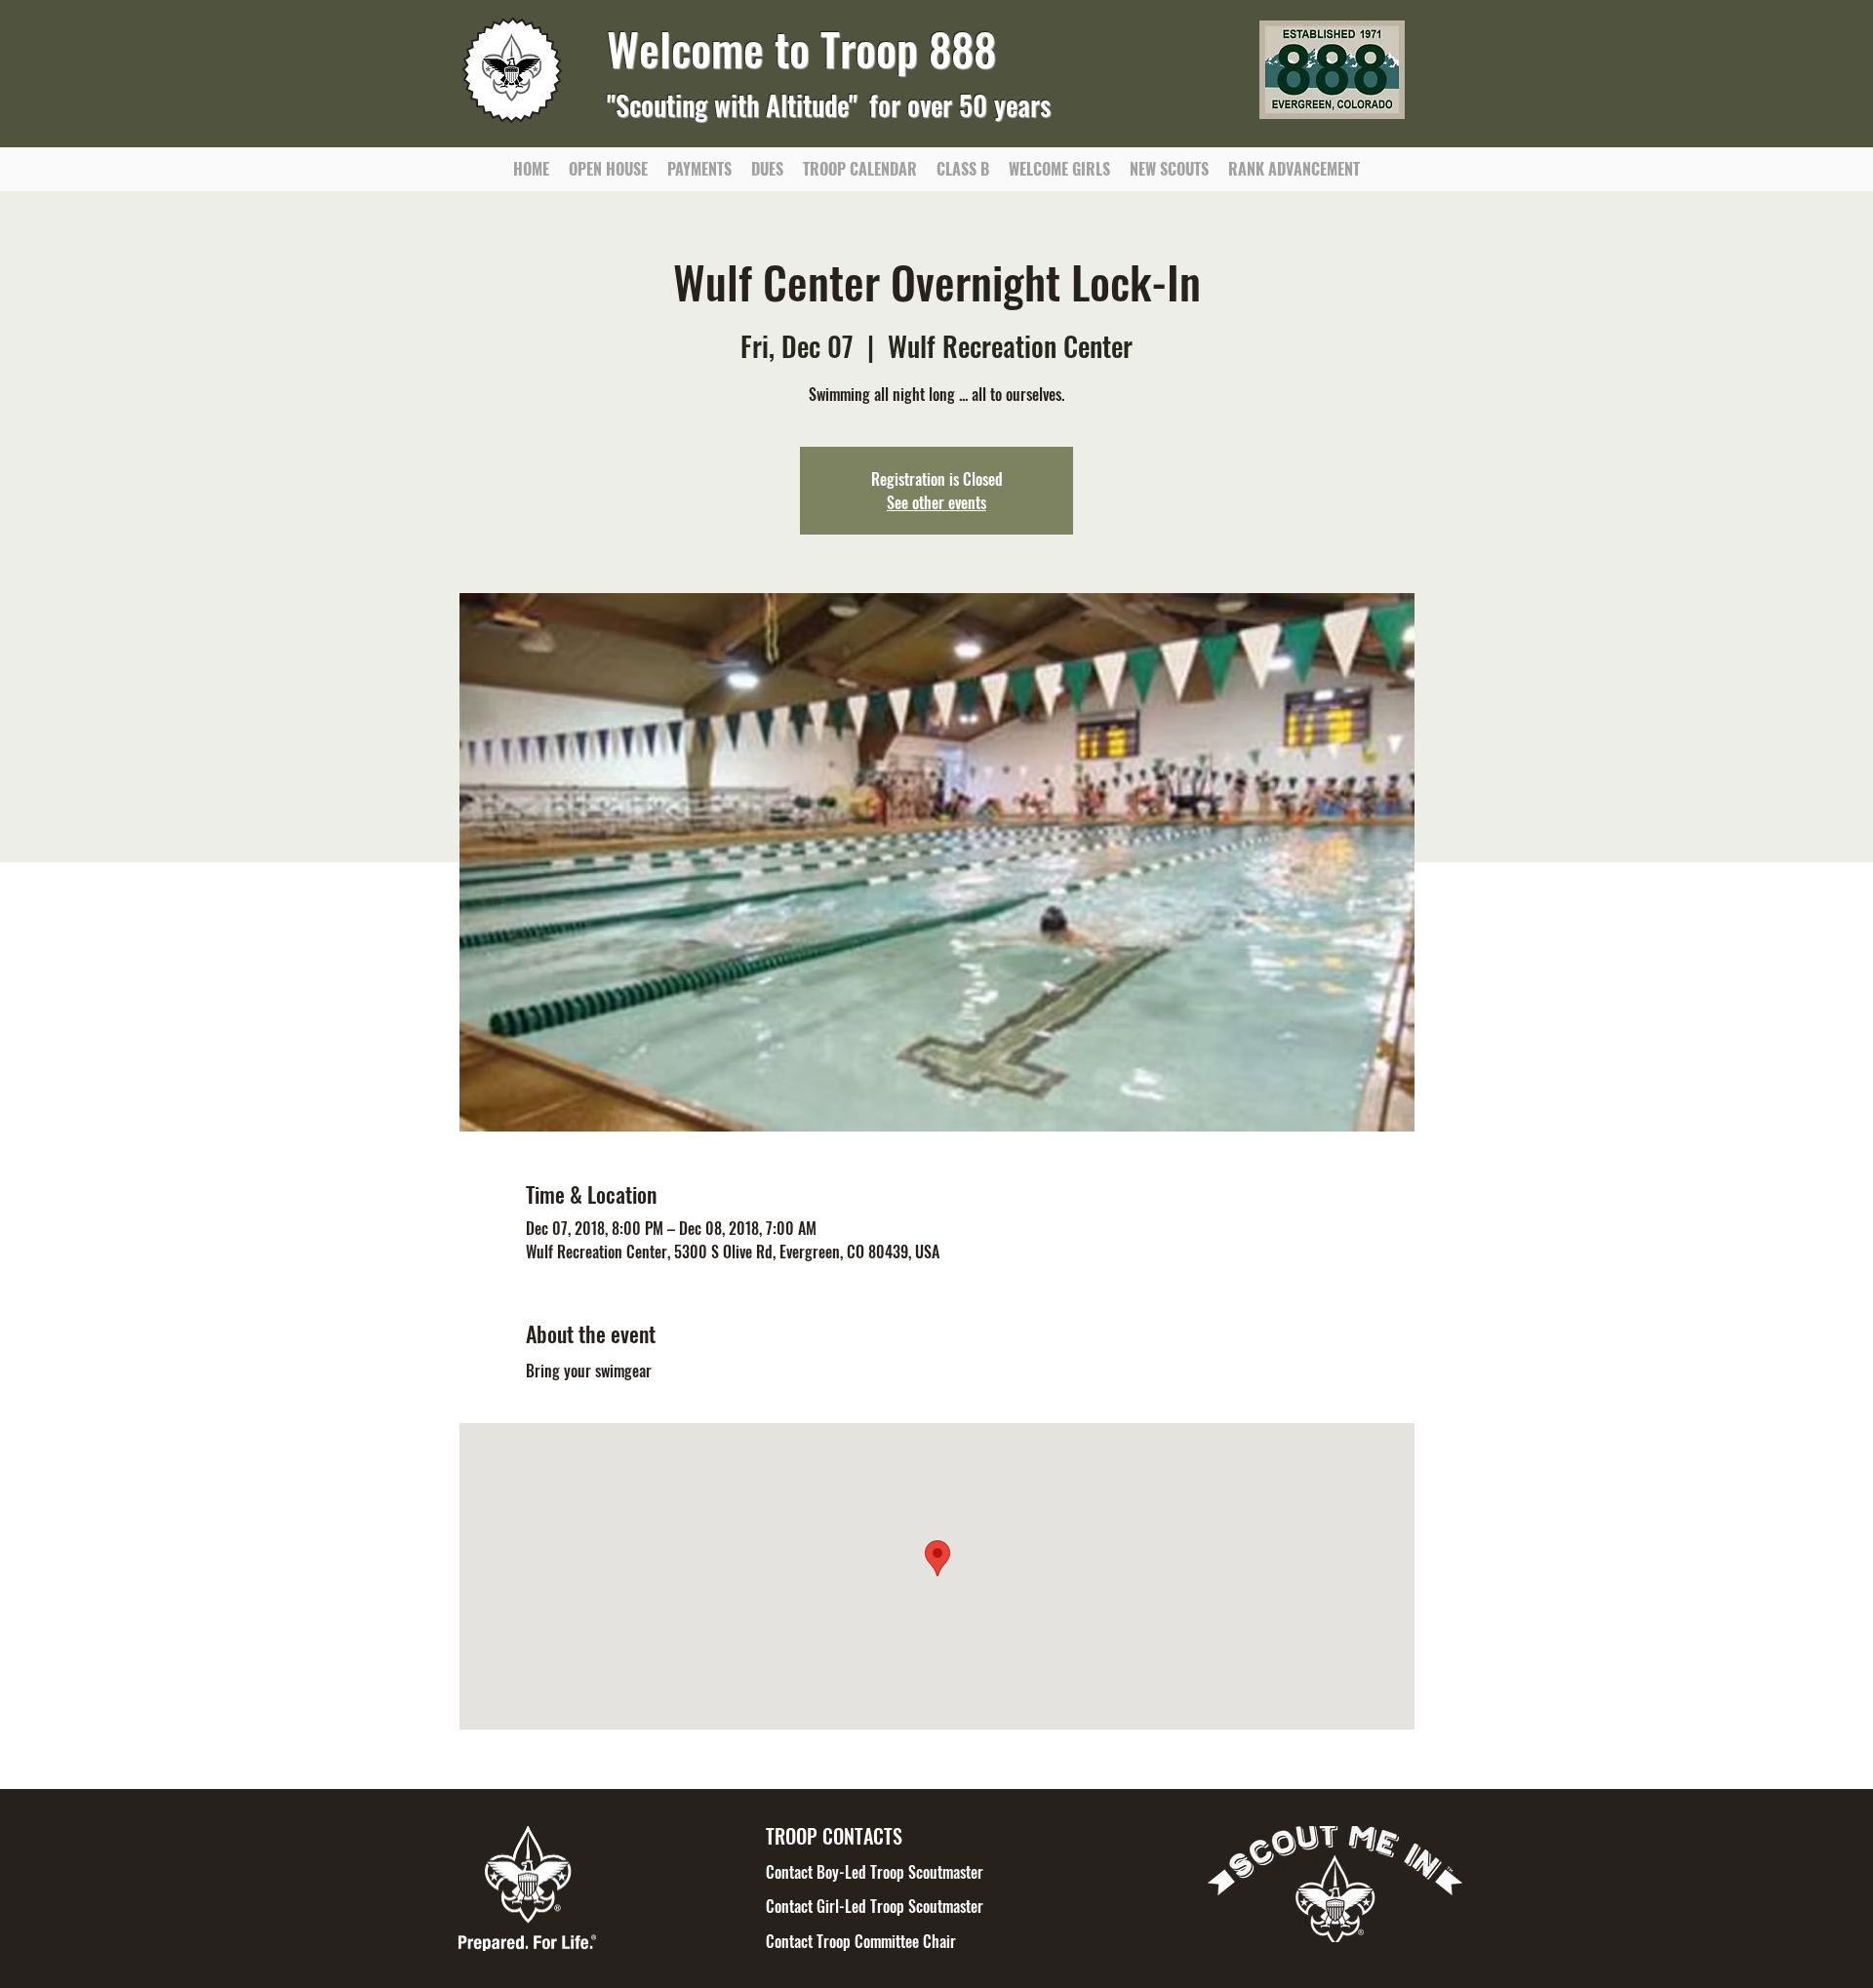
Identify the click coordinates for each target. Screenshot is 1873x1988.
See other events (936, 502)
